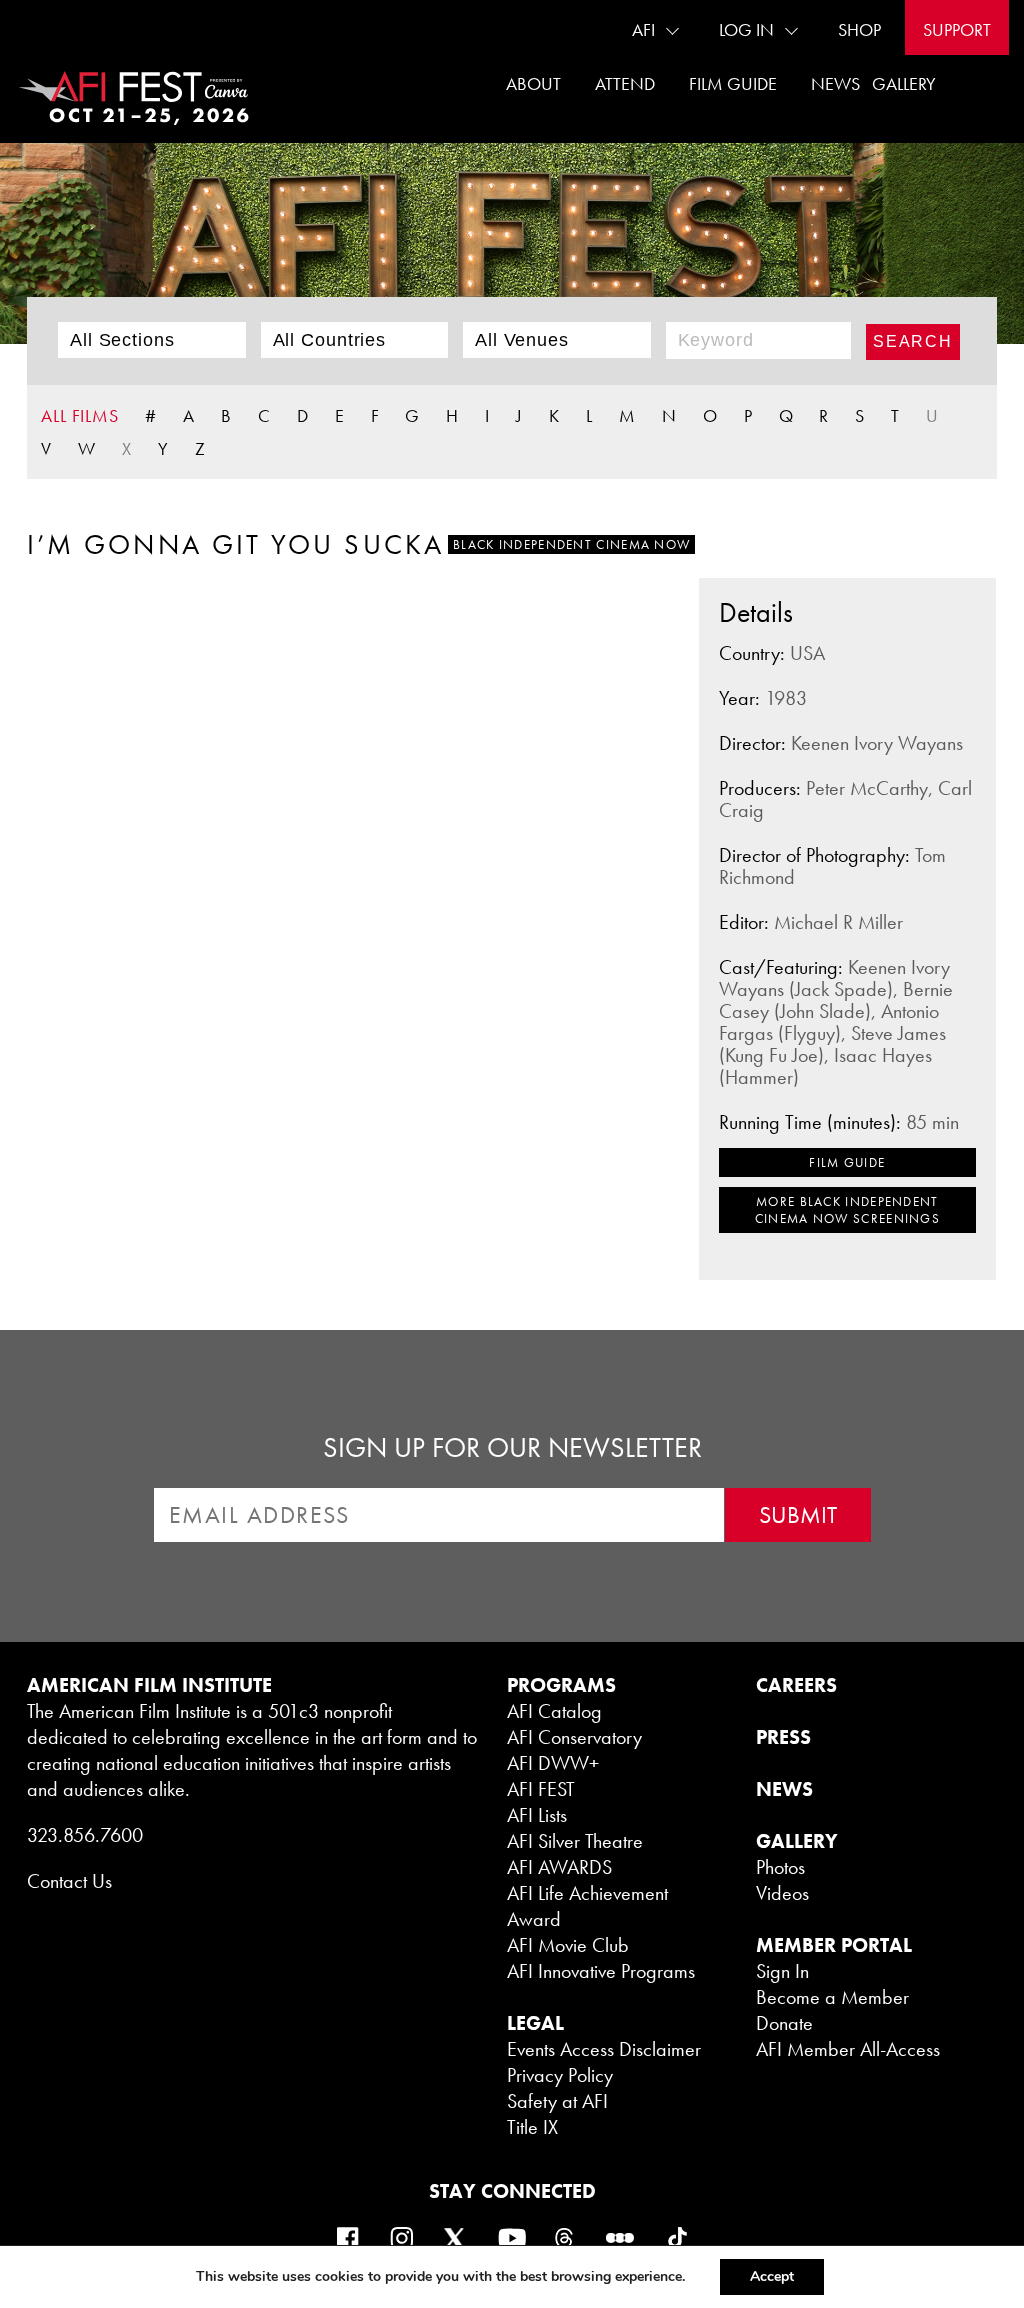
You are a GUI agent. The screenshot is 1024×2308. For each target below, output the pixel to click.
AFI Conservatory (574, 1737)
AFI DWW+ (553, 1763)
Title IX (532, 2127)
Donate (784, 2023)
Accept (772, 2276)
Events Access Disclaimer (604, 2049)
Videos (782, 1893)
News (835, 83)
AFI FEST (541, 1789)
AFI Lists (537, 1815)
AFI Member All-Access (848, 2049)
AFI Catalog (554, 1711)
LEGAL (535, 2023)
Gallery (904, 83)
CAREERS (796, 1685)
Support (957, 29)
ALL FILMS (80, 415)
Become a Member (832, 1997)
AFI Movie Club (568, 1945)
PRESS (783, 1737)
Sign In (782, 1971)
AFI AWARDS (559, 1867)
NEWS (784, 1789)
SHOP (859, 29)
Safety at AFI (557, 2101)
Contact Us (69, 1881)
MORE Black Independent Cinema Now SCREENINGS (847, 1210)
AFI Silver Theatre (575, 1841)
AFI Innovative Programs (601, 1971)
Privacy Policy (560, 2075)
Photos (780, 1867)
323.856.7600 (85, 1835)
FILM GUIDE (847, 1162)
